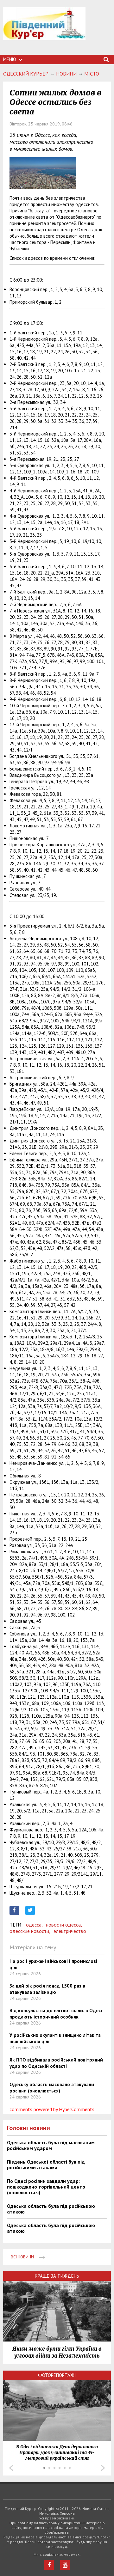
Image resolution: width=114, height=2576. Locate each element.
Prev (11, 2468)
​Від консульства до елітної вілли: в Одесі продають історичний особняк (56, 2014)
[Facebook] (49, 2565)
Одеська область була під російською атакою (51, 2209)
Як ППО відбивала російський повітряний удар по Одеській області (56, 2063)
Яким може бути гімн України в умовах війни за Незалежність (57, 2352)
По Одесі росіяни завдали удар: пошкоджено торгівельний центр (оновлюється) (46, 2187)
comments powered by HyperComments (52, 2109)
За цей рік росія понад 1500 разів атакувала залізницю (47, 1989)
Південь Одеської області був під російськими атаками (46, 2165)
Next (103, 2468)
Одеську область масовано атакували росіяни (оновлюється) (52, 2088)
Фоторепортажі (57, 2375)
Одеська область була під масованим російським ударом (51, 2145)
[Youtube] (65, 2565)
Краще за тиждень (57, 2276)
